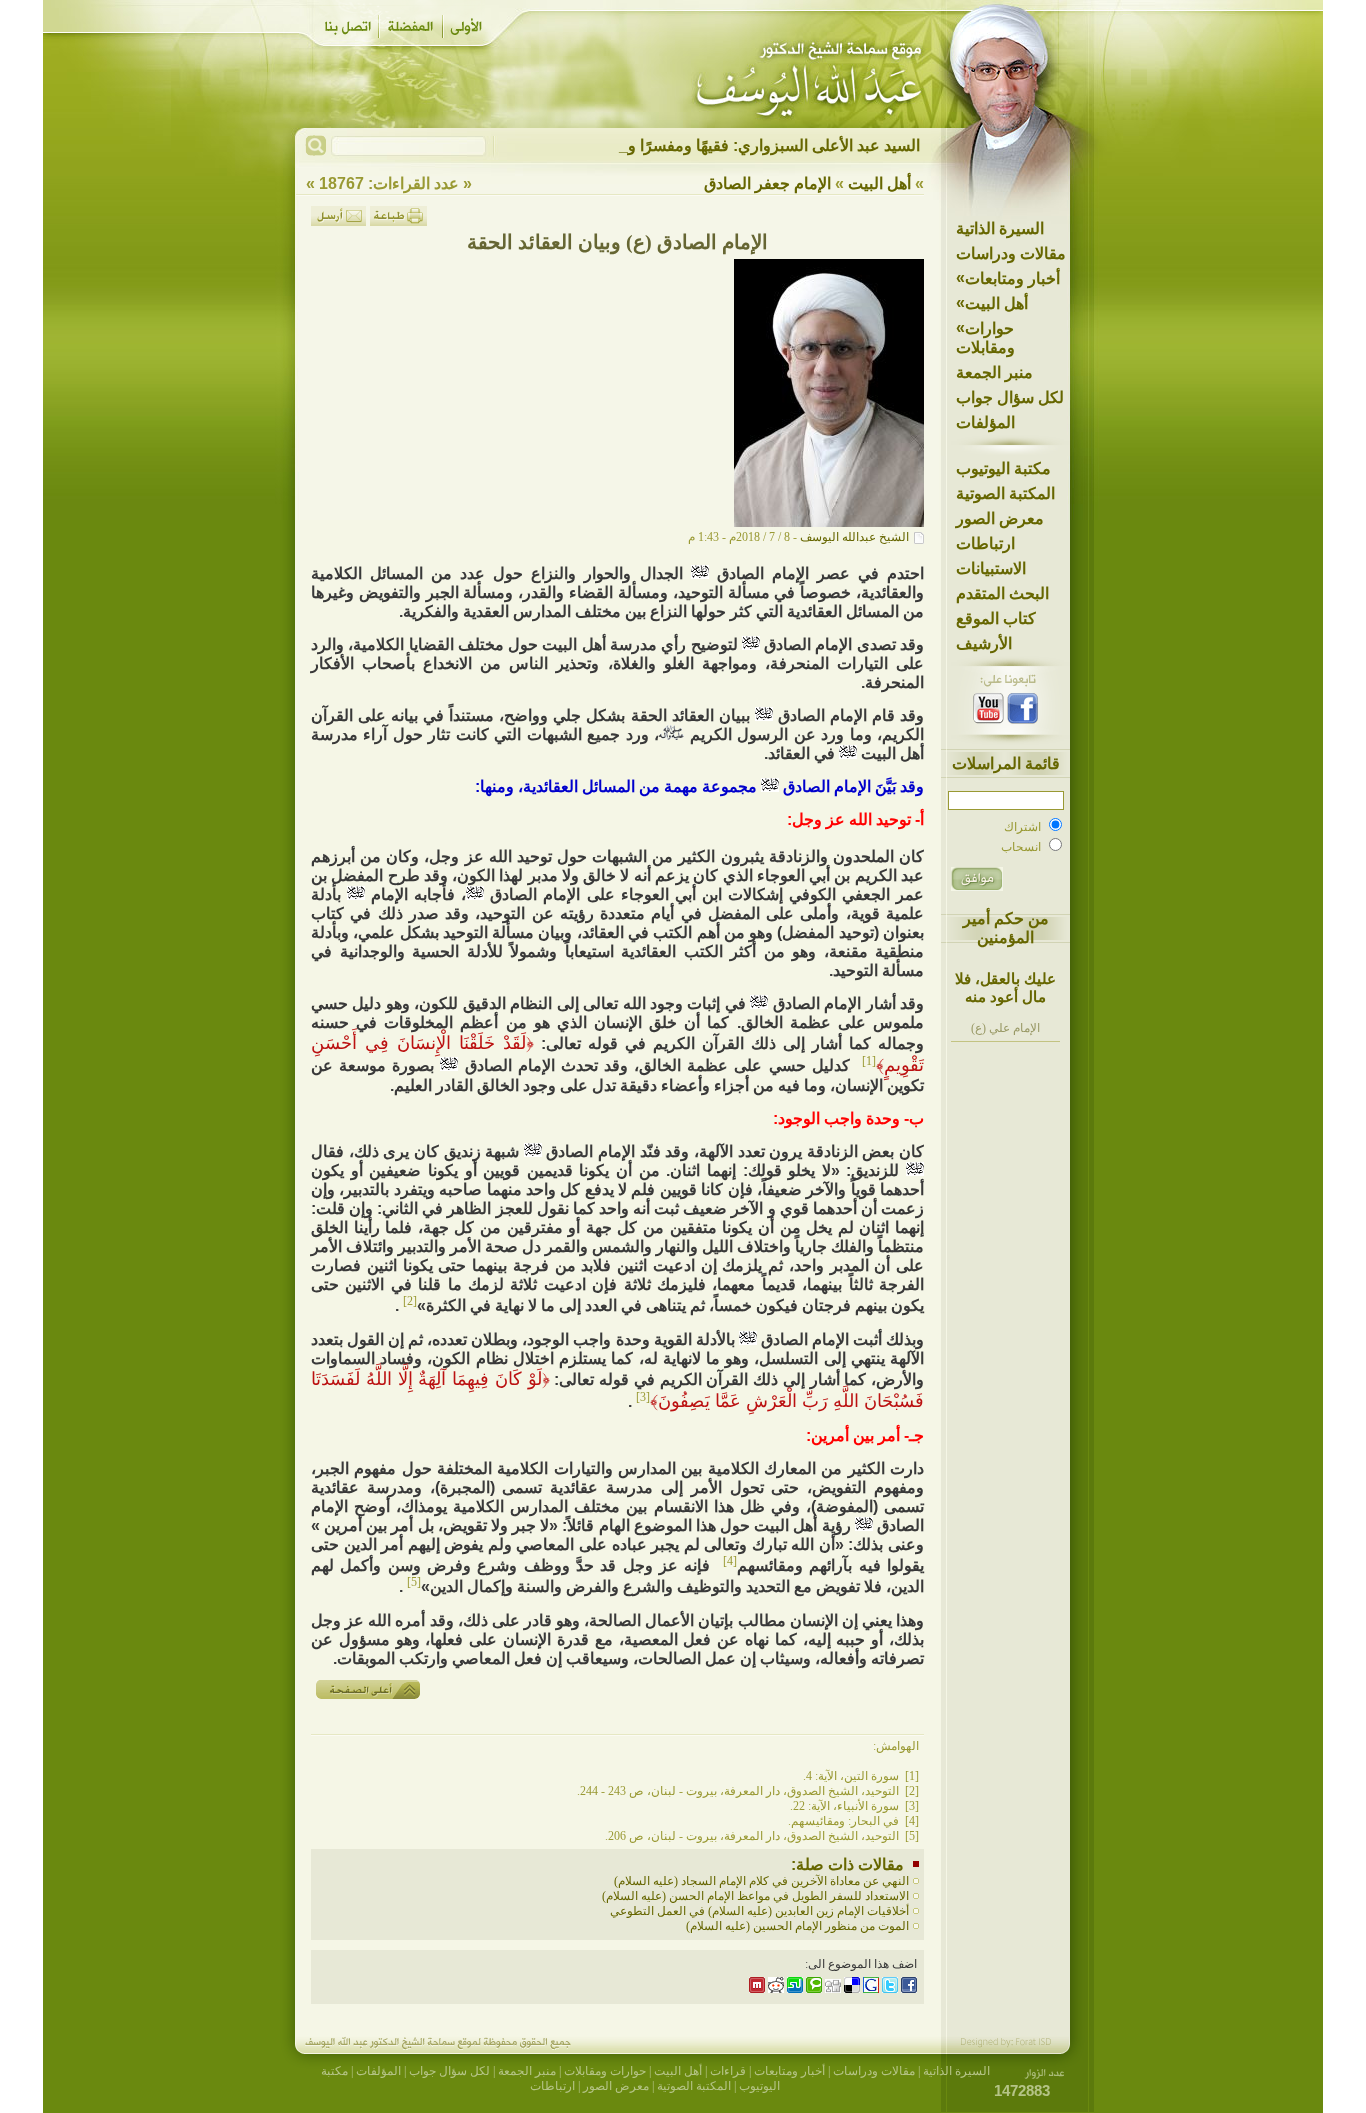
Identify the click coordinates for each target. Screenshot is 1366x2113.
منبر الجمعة (994, 372)
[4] (730, 1561)
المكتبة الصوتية (1005, 493)
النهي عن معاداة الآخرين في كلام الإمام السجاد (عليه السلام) (761, 1881)
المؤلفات (985, 422)
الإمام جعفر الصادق (767, 183)
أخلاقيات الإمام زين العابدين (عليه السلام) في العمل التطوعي (759, 1911)
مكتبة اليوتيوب (1003, 468)
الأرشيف (984, 643)
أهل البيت (992, 303)
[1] (869, 1061)
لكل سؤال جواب (1010, 397)
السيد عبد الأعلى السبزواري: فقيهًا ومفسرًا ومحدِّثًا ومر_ (736, 145)
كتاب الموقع (996, 618)
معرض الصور (1000, 518)
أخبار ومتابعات (1008, 278)
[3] (643, 1397)
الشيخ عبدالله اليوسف (854, 537)
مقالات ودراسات (1011, 253)
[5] (414, 1582)
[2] (410, 1301)
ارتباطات (985, 543)
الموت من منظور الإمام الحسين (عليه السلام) (797, 1926)
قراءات (728, 2071)
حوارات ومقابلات (985, 337)
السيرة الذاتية (1000, 228)
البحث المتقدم (1002, 593)
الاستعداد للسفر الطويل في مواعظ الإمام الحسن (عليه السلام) (755, 1896)
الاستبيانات (991, 568)
